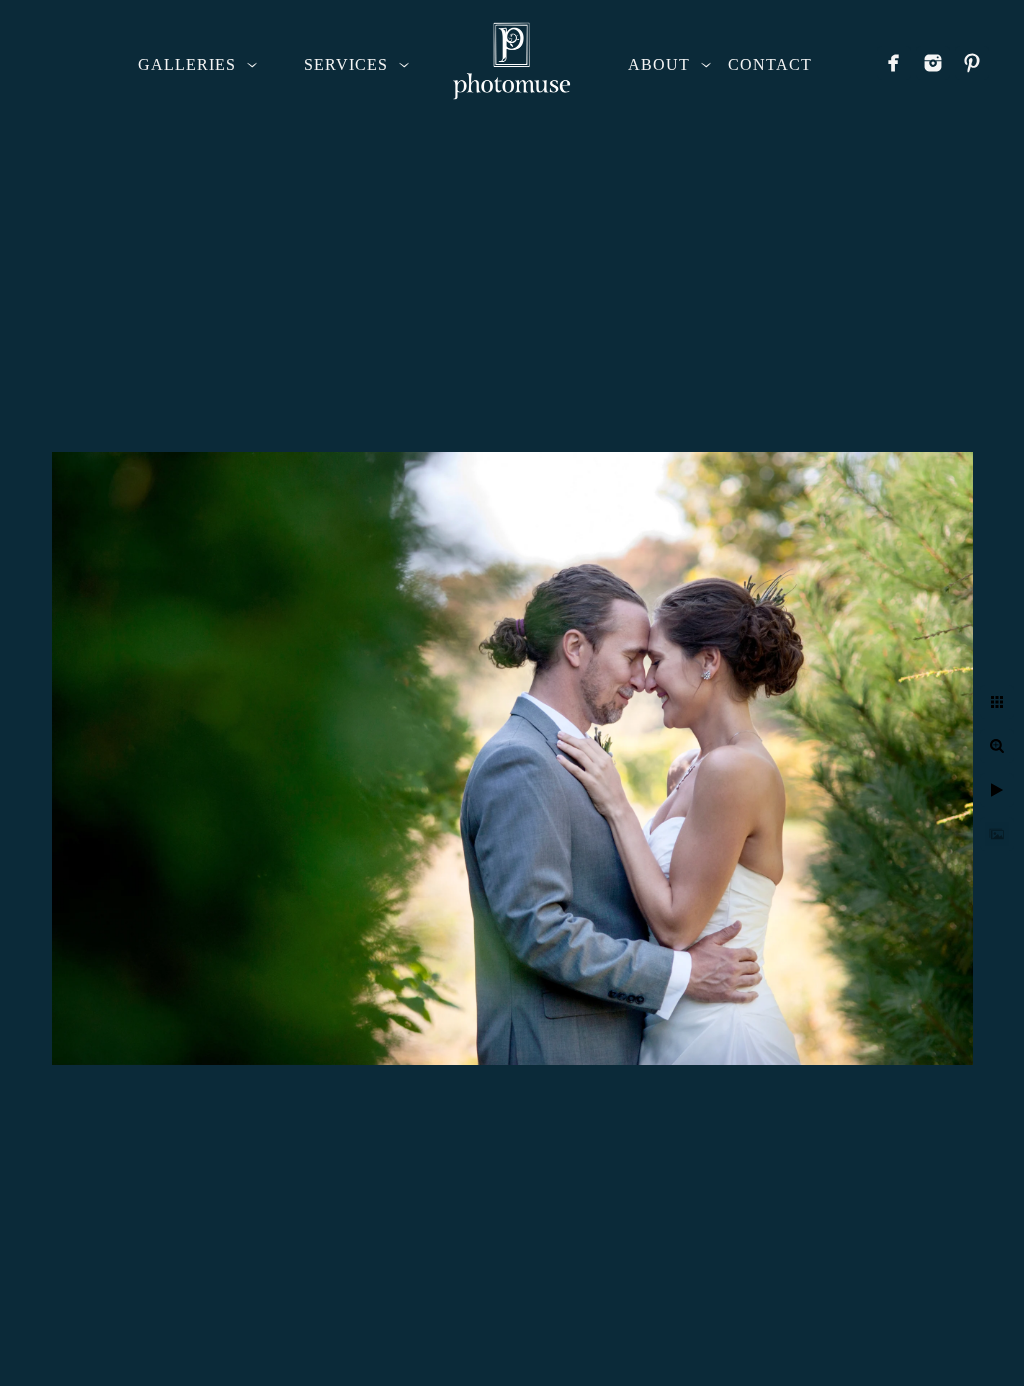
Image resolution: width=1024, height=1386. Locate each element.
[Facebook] (894, 63)
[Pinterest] (972, 63)
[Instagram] (933, 63)
